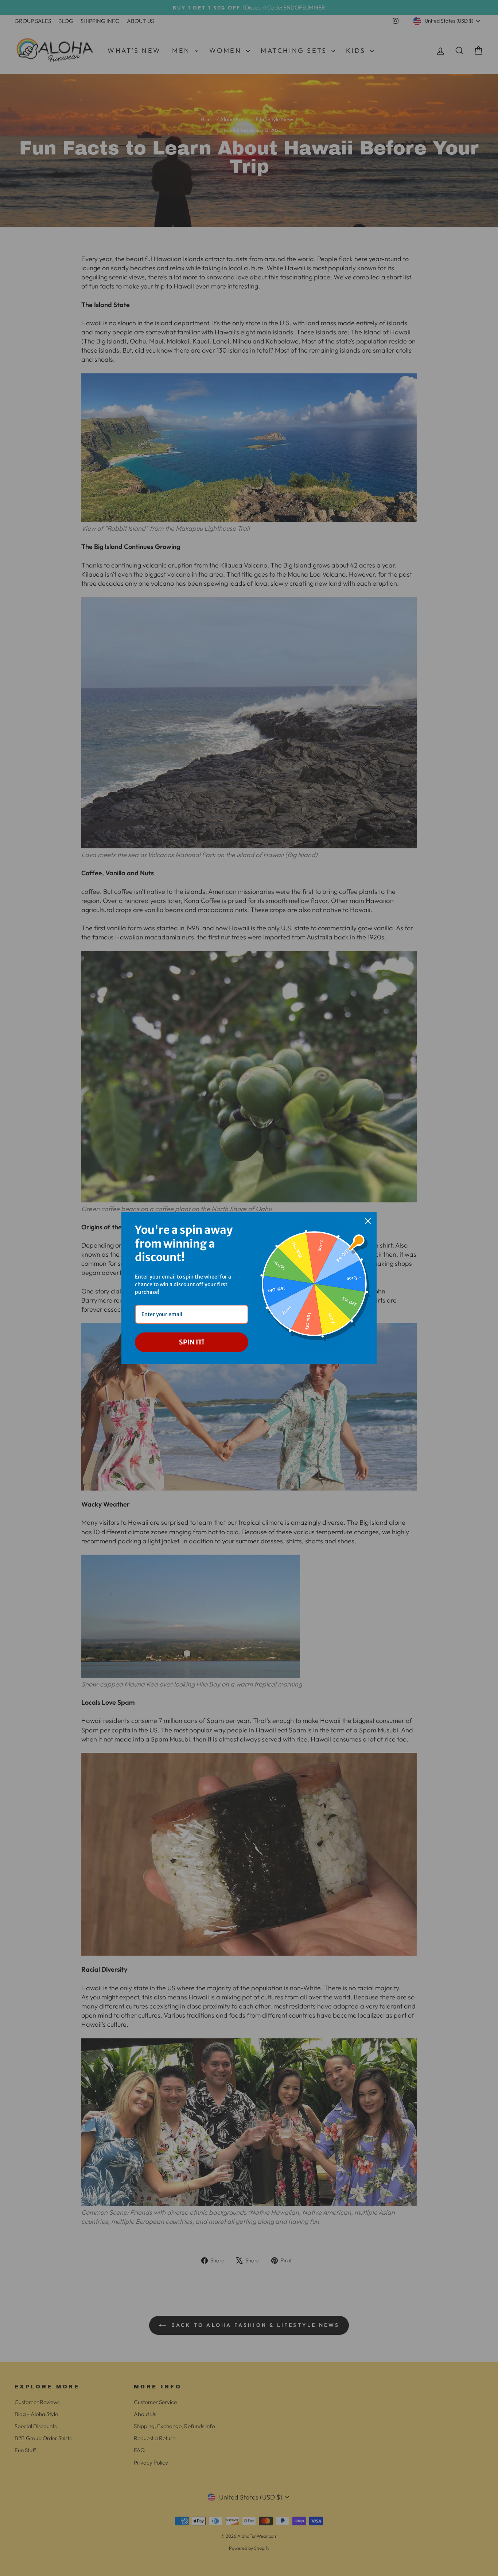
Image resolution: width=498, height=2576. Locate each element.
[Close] (368, 1221)
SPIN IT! (192, 1342)
